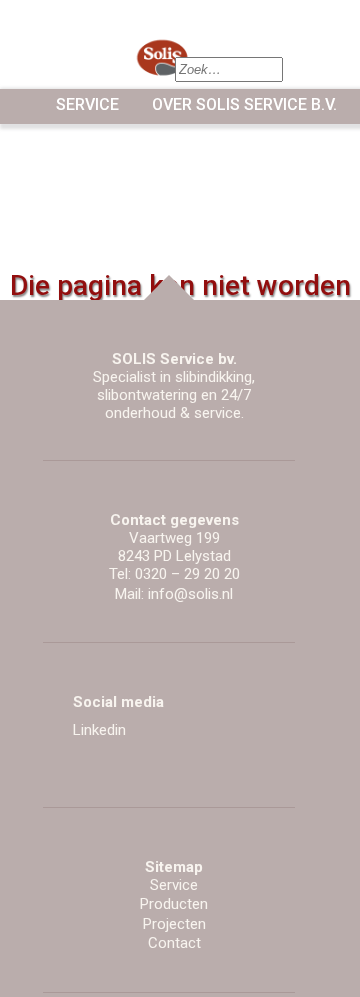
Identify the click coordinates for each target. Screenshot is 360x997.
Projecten (174, 924)
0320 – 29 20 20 (187, 574)
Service (87, 104)
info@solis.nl (190, 594)
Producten (174, 904)
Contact (174, 943)
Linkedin (99, 730)
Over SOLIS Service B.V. (244, 104)
